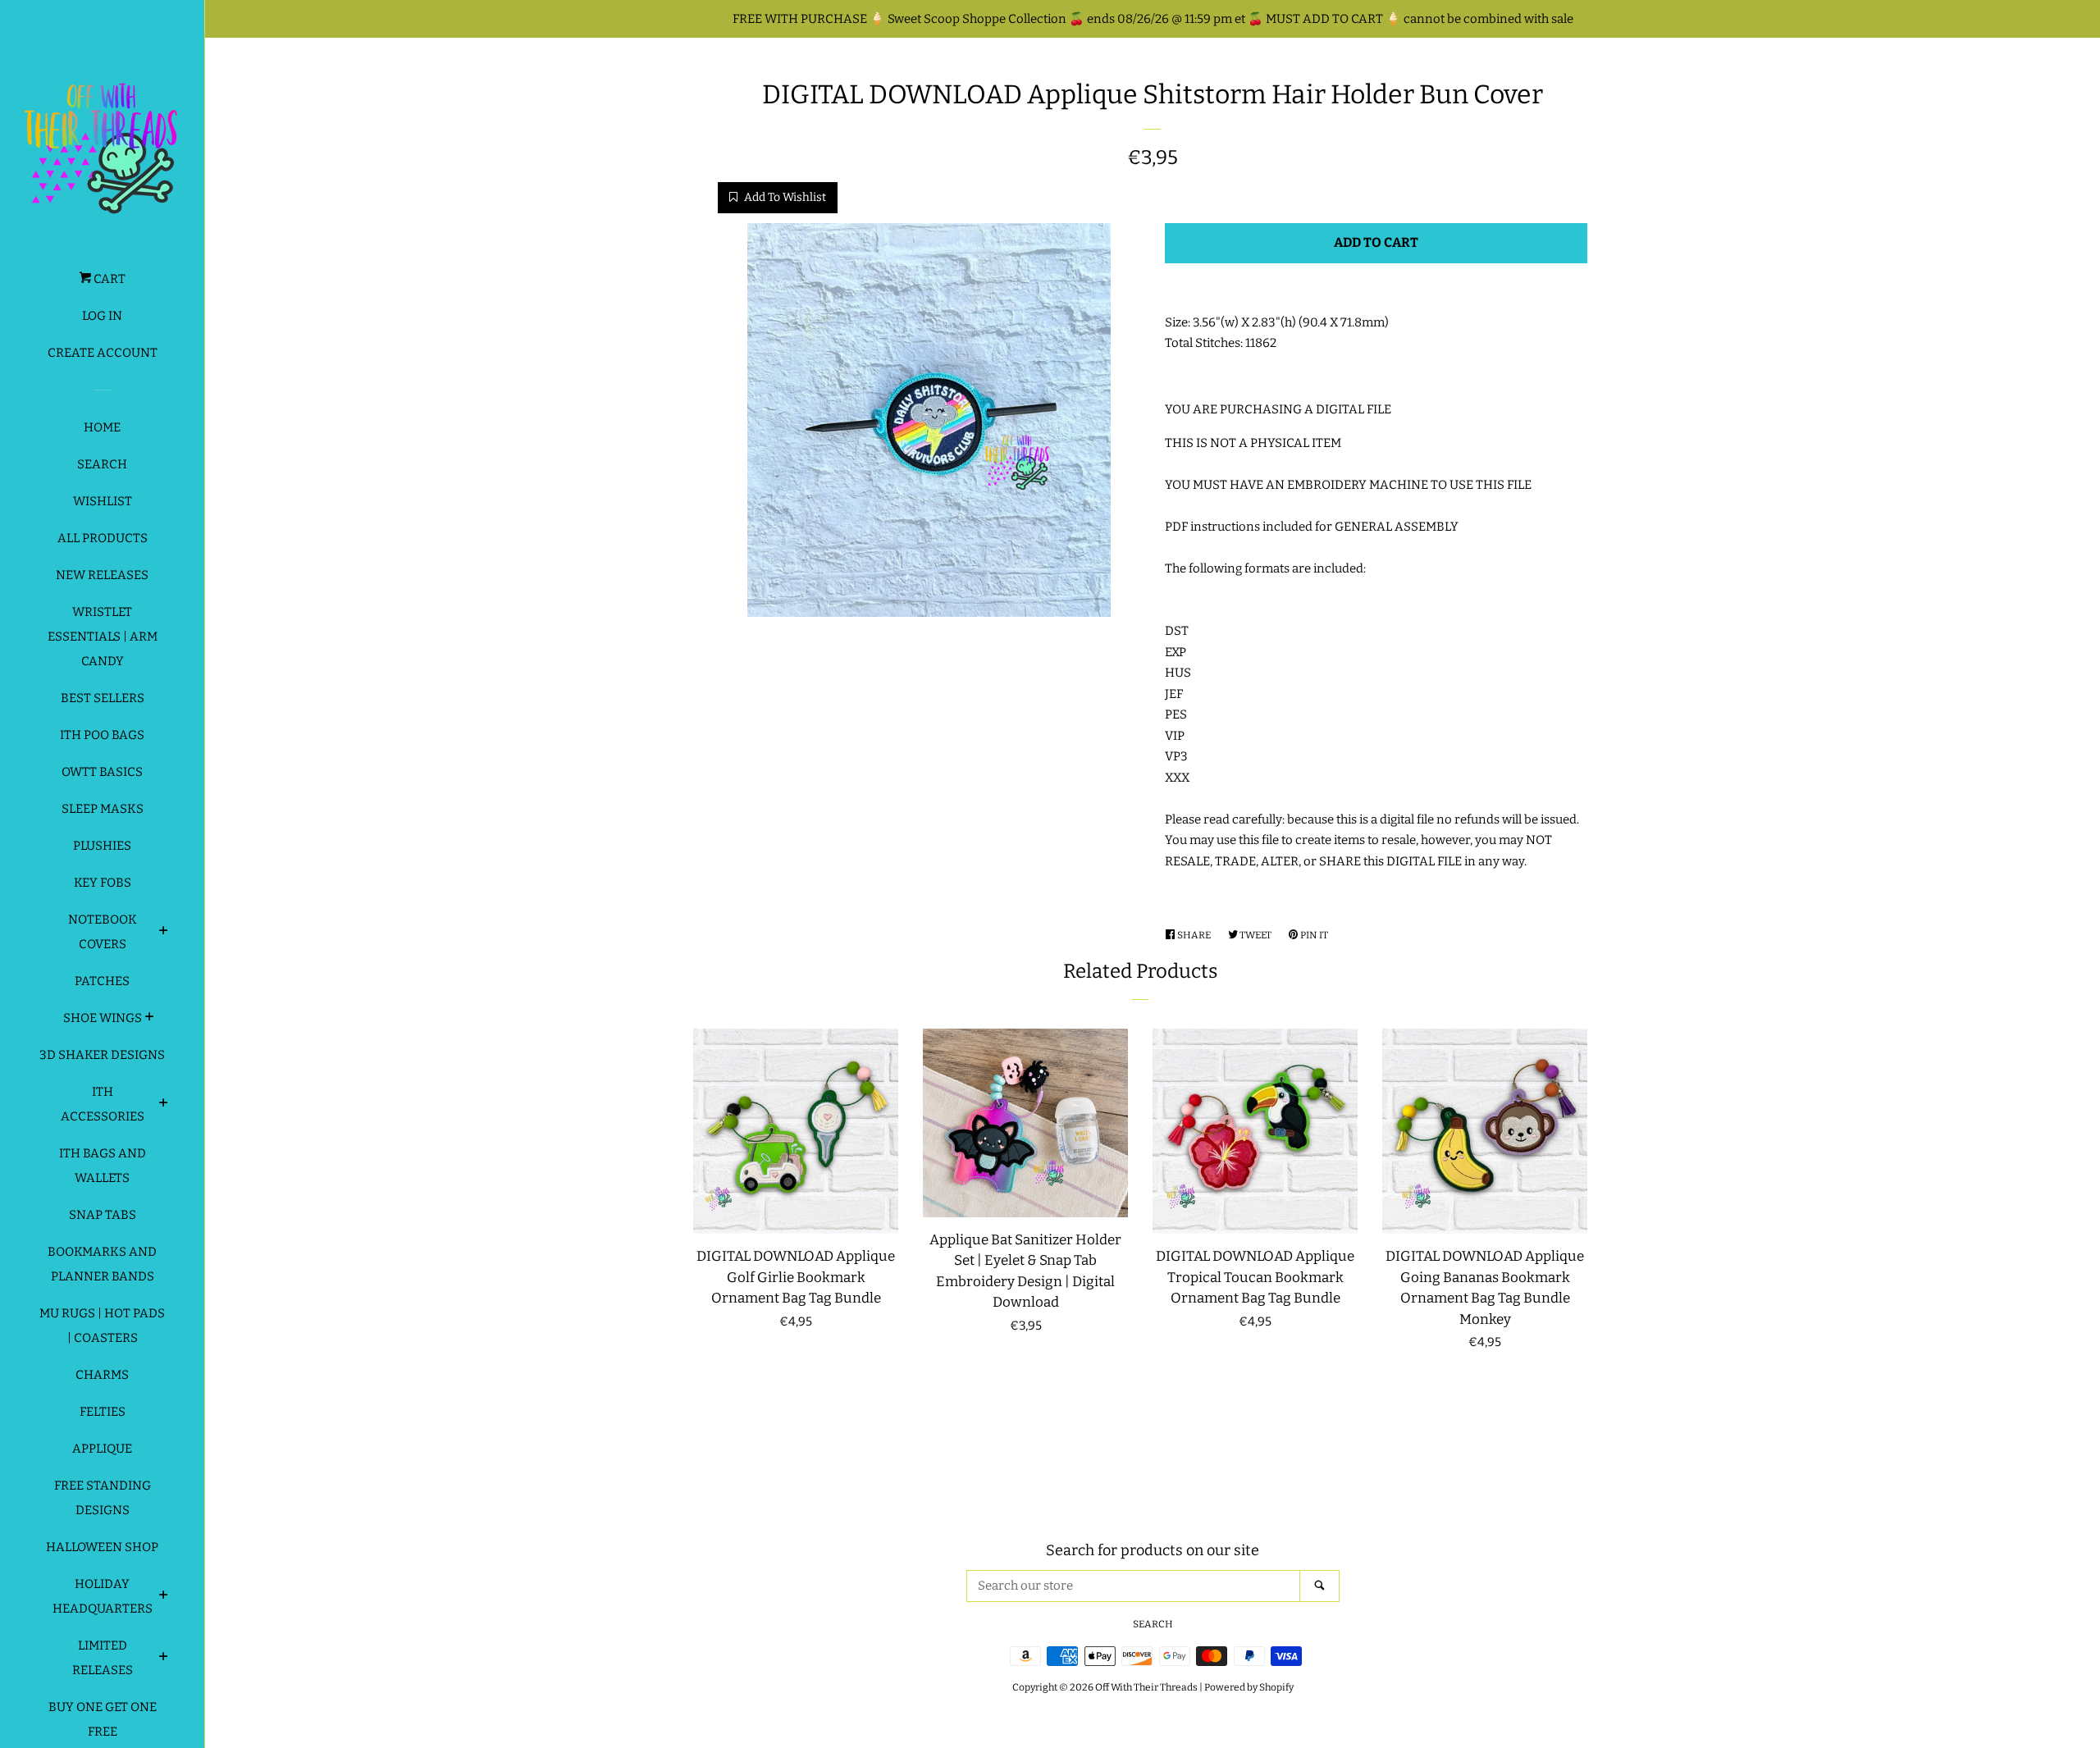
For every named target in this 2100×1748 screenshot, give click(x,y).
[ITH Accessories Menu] (164, 1105)
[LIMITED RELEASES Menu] (164, 1659)
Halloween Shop (102, 1547)
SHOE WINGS (103, 1018)
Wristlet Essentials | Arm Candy (103, 637)
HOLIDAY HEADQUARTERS (103, 1596)
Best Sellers (103, 698)
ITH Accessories (103, 1104)
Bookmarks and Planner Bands (102, 1264)
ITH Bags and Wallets (103, 1166)
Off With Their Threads (1146, 1687)
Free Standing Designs (103, 1498)
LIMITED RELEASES (103, 1658)
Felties (103, 1412)
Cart (108, 279)
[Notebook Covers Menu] (164, 933)
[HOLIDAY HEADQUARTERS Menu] (164, 1597)
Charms (102, 1375)
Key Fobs (103, 883)
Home (102, 427)
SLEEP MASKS (103, 809)
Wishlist (103, 501)
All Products (103, 538)
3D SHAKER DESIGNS (102, 1055)
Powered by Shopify (1249, 1687)
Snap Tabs (103, 1215)
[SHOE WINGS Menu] (150, 1019)
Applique (102, 1449)
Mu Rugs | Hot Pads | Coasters (102, 1326)
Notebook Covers (103, 932)
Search (102, 464)
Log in (102, 316)
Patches (102, 981)
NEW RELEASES (102, 575)
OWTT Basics (102, 772)
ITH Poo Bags (102, 735)
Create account (103, 353)
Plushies (102, 846)
